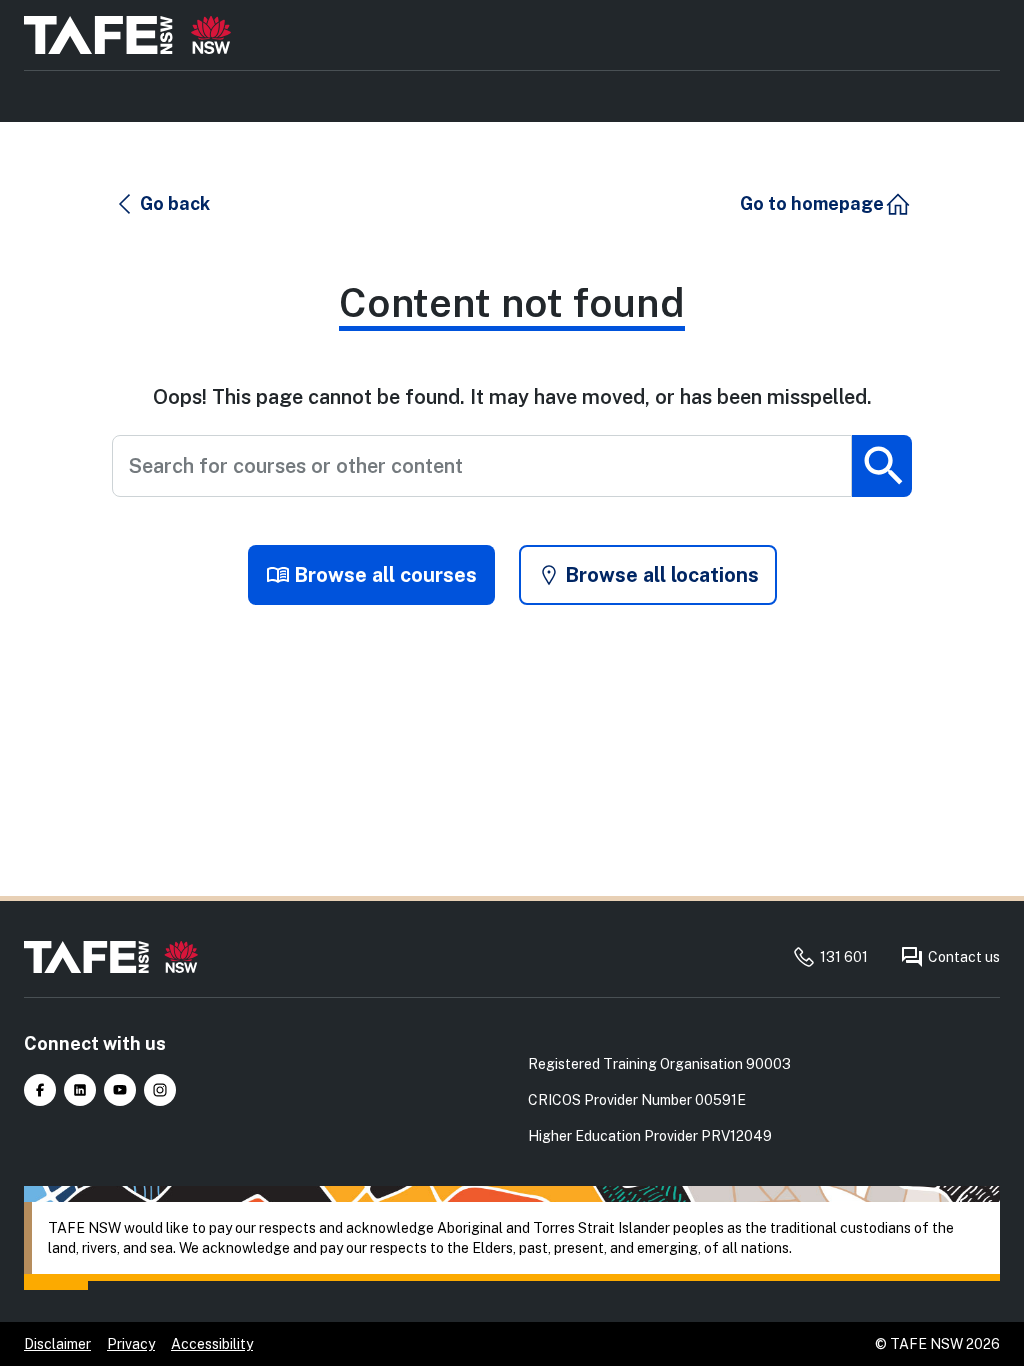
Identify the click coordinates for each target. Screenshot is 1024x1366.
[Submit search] (882, 466)
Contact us (964, 957)
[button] (162, 204)
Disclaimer (57, 1344)
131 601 (844, 957)
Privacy (131, 1344)
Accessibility (212, 1344)
